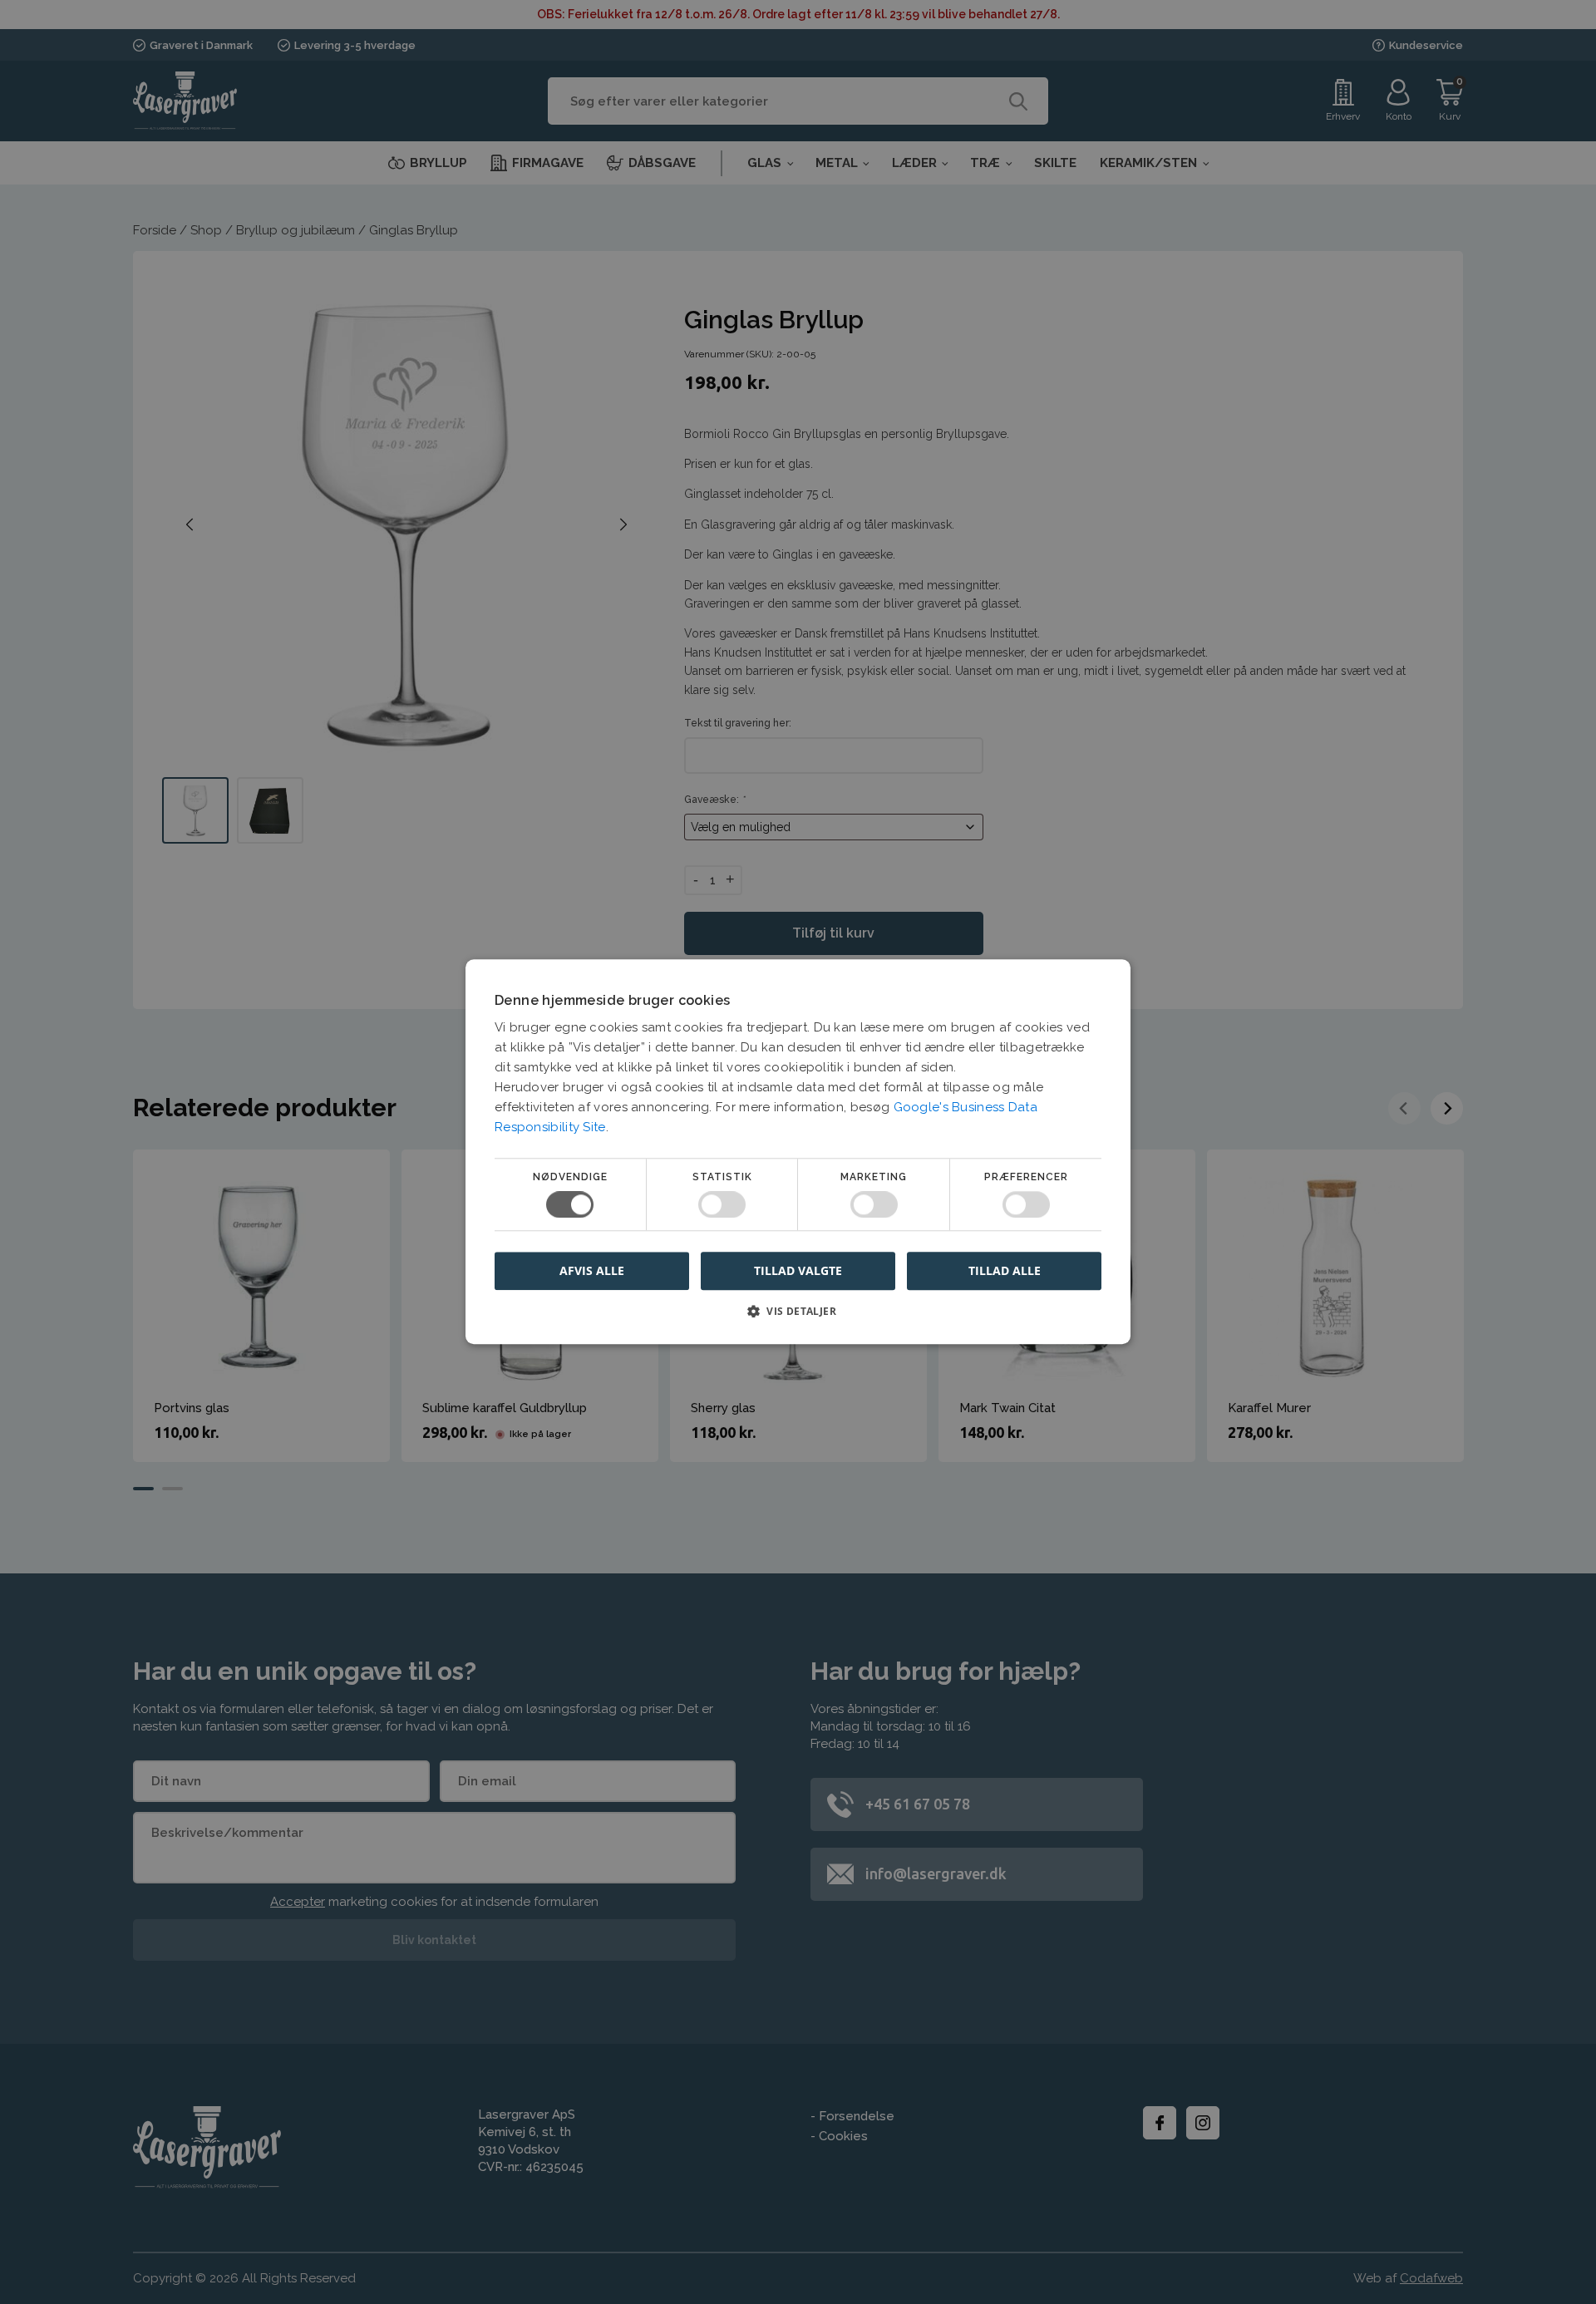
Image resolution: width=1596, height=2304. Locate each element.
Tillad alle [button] (1005, 1270)
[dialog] (798, 1152)
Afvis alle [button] (592, 1271)
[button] (798, 1318)
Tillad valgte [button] (798, 1270)
